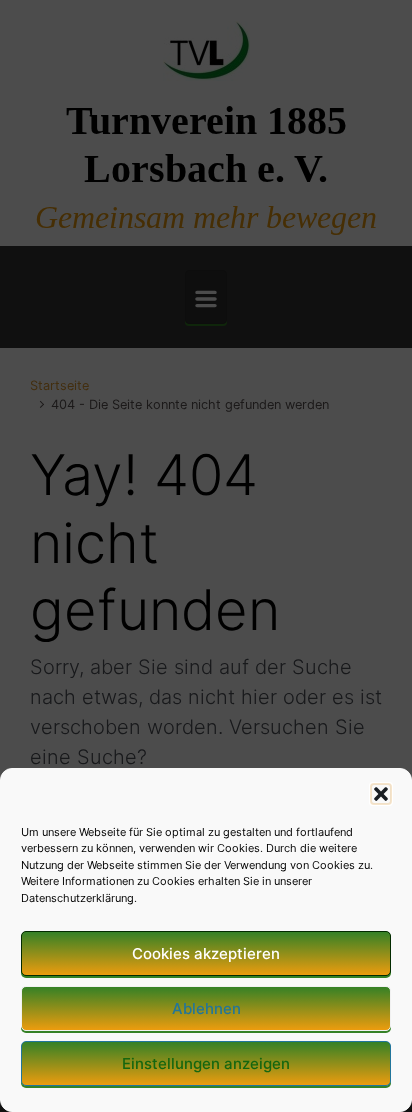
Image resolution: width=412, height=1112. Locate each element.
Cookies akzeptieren (206, 953)
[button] (381, 794)
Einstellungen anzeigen (206, 1063)
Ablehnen (206, 1008)
